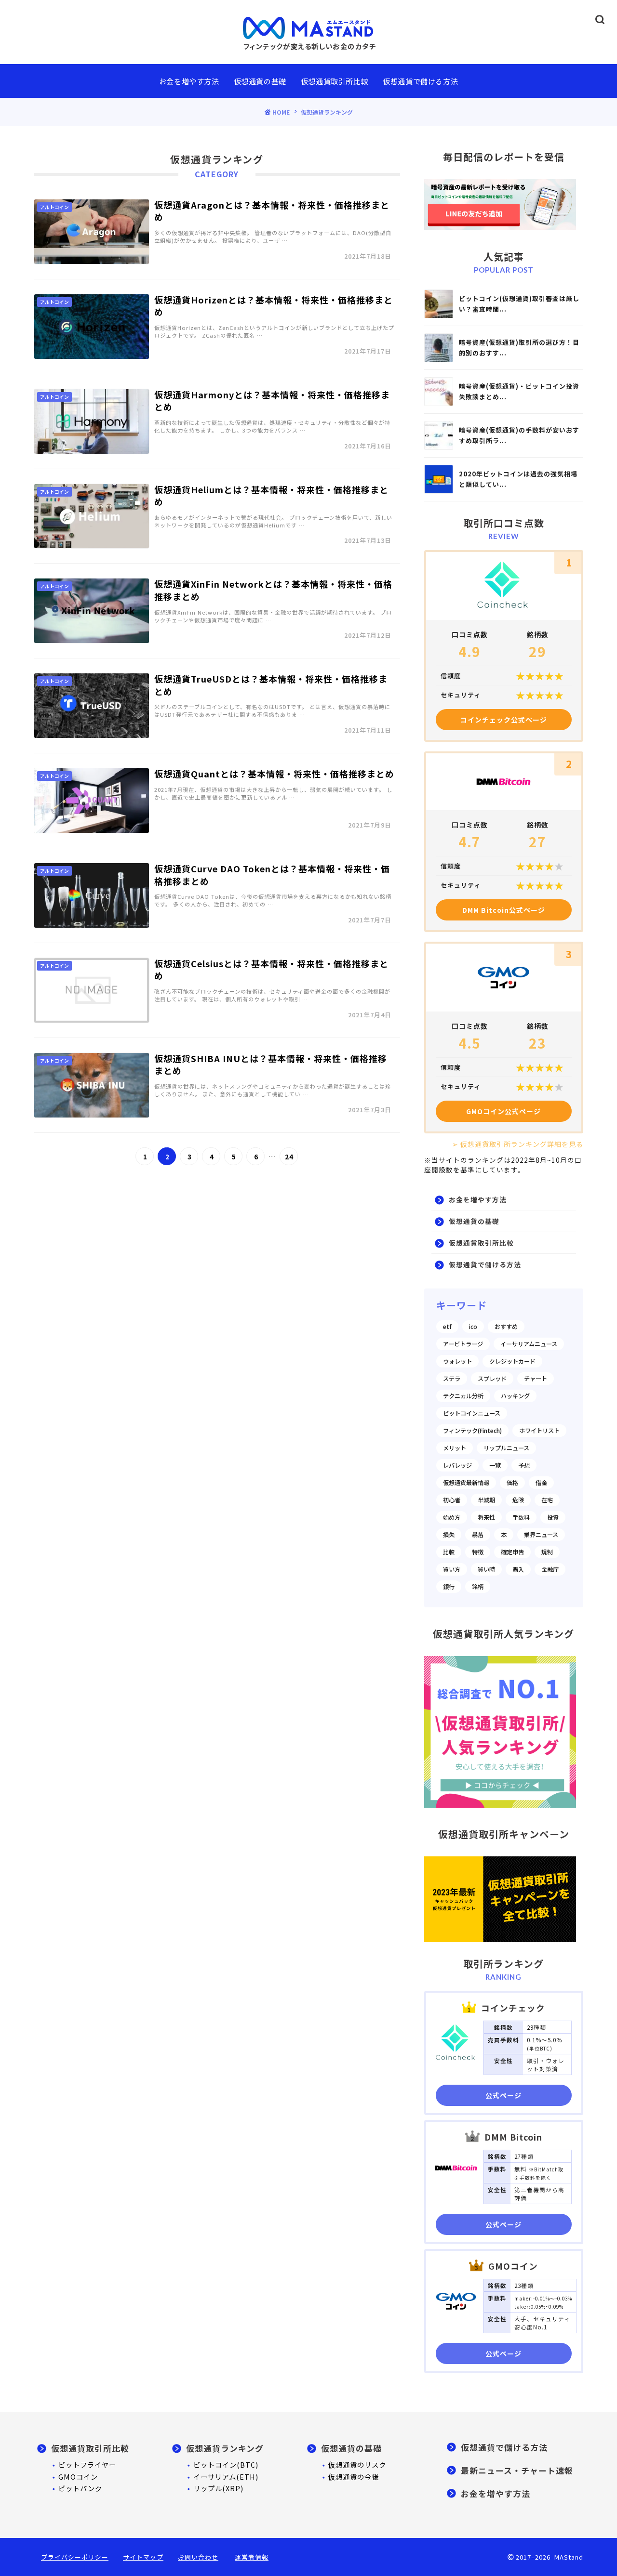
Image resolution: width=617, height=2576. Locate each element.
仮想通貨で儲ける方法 (420, 81)
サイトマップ (143, 2557)
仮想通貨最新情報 (466, 1483)
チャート (536, 1379)
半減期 (486, 1500)
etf (447, 1327)
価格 (512, 1483)
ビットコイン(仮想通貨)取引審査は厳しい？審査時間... (519, 304)
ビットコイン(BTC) (226, 2464)
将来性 (486, 1517)
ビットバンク (80, 2488)
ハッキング (515, 1396)
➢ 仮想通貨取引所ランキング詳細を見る (518, 1144)
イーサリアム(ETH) (226, 2477)
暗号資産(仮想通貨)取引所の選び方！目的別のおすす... (519, 348)
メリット (455, 1448)
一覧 (495, 1465)
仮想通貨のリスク (357, 2464)
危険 (518, 1500)
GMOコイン (78, 2477)
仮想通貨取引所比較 (335, 81)
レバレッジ (457, 1465)
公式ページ (503, 2095)
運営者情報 (252, 2557)
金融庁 (550, 1569)
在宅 (547, 1500)
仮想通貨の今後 (354, 2477)
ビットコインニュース (472, 1413)
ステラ (452, 1379)
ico (473, 1327)
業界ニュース (541, 1535)
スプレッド (492, 1379)
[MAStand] (308, 27)
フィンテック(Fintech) (472, 1431)
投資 (553, 1517)
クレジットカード (512, 1361)
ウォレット (457, 1361)
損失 (449, 1535)
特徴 (478, 1552)
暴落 (478, 1535)
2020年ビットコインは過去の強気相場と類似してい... (518, 479)
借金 (541, 1483)
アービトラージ (463, 1344)
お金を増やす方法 (189, 81)
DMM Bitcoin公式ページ (504, 910)
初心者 (452, 1500)
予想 (524, 1465)
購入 (518, 1569)
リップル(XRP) (218, 2488)
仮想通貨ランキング (225, 2448)
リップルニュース (506, 1448)
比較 (449, 1552)
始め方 (452, 1517)
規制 (547, 1552)
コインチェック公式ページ (504, 720)
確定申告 (512, 1552)
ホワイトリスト (539, 1431)
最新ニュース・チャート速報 (517, 2471)
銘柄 (478, 1587)
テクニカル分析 (463, 1396)
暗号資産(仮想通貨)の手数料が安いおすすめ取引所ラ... (519, 435)
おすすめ (506, 1327)
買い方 (452, 1569)
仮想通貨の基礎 (260, 81)
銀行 (449, 1587)
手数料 (521, 1517)
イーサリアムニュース (529, 1344)
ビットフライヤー (87, 2464)
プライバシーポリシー (75, 2557)
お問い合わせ (198, 2557)
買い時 (486, 1569)
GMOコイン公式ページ (503, 1111)
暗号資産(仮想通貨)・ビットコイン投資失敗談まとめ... (519, 391)
